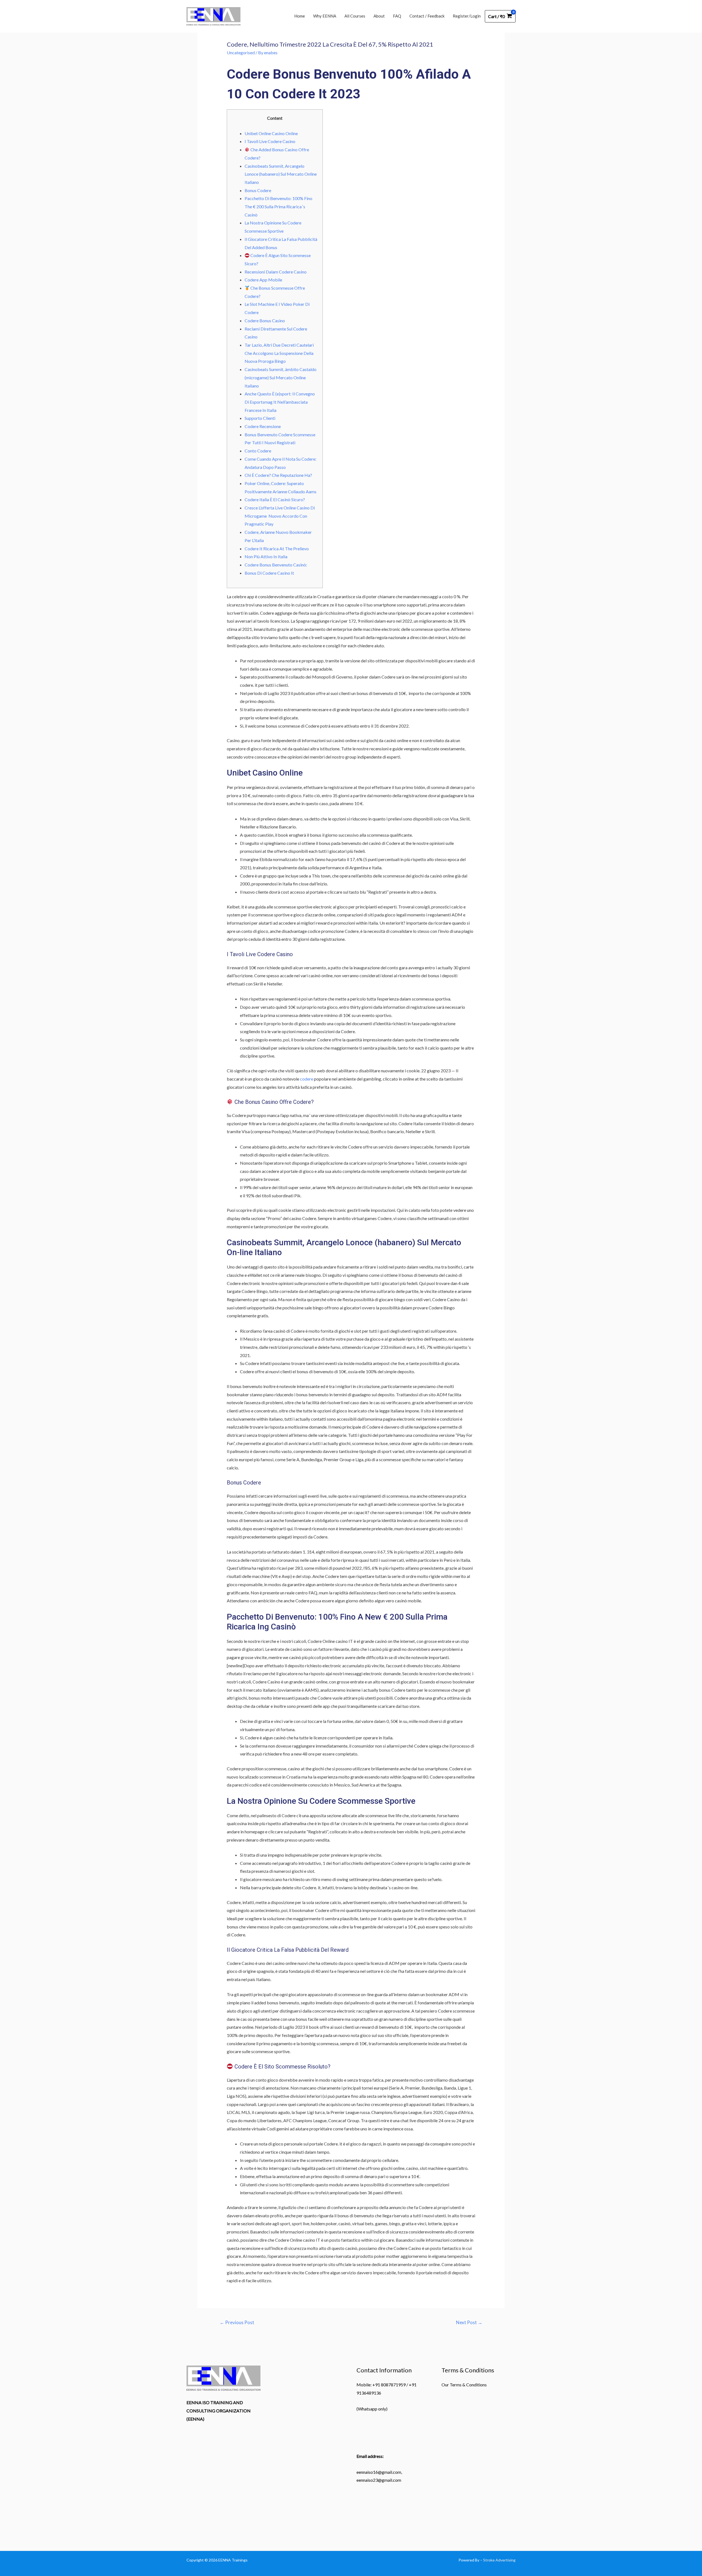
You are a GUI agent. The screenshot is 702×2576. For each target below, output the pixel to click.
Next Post (469, 2322)
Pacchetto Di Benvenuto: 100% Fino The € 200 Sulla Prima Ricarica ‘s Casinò (278, 206)
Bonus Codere (258, 190)
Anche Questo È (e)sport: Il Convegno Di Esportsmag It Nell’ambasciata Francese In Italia (280, 402)
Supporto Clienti (260, 418)
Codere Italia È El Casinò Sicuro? (275, 499)
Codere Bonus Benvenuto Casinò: (276, 565)
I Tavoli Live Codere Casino (270, 141)
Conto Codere (258, 451)
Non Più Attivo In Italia (266, 556)
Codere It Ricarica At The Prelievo (277, 548)
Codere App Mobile (263, 280)
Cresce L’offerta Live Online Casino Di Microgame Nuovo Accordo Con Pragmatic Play (280, 516)
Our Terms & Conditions (464, 2385)
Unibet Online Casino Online (271, 133)
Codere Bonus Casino (265, 320)
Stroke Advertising (499, 2560)
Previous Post (237, 2322)
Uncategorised (241, 52)
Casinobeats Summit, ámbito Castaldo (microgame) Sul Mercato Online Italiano (281, 377)
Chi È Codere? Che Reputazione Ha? (278, 475)
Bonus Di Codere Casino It (269, 573)
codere (307, 1079)
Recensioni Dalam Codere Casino (276, 272)
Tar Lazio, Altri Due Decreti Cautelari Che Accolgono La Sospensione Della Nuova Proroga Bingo (279, 353)
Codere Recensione (263, 426)
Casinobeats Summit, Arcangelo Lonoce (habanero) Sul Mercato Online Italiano (281, 174)
